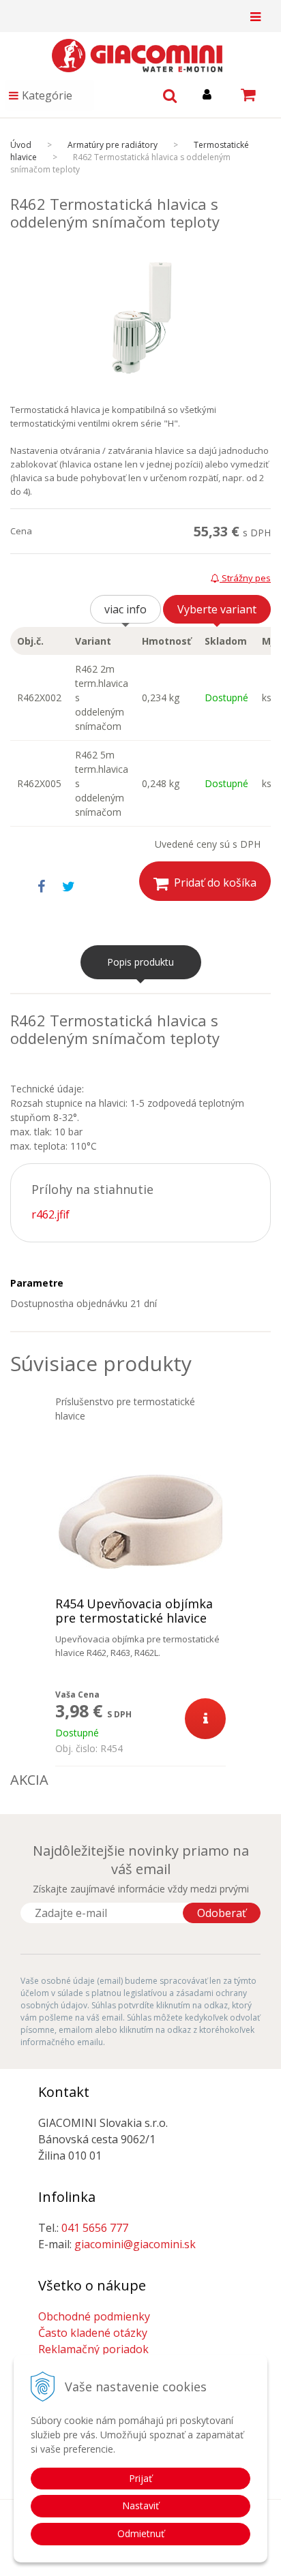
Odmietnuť (141, 2533)
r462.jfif (50, 1214)
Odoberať (222, 1913)
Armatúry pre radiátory (113, 145)
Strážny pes (245, 578)
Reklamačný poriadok (93, 2349)
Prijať (140, 2478)
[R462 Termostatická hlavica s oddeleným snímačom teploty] (140, 318)
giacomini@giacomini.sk (135, 2244)
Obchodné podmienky (94, 2316)
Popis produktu (140, 962)
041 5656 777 (95, 2228)
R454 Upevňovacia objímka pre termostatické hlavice (134, 1611)
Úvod (21, 145)
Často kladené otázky (93, 2333)
